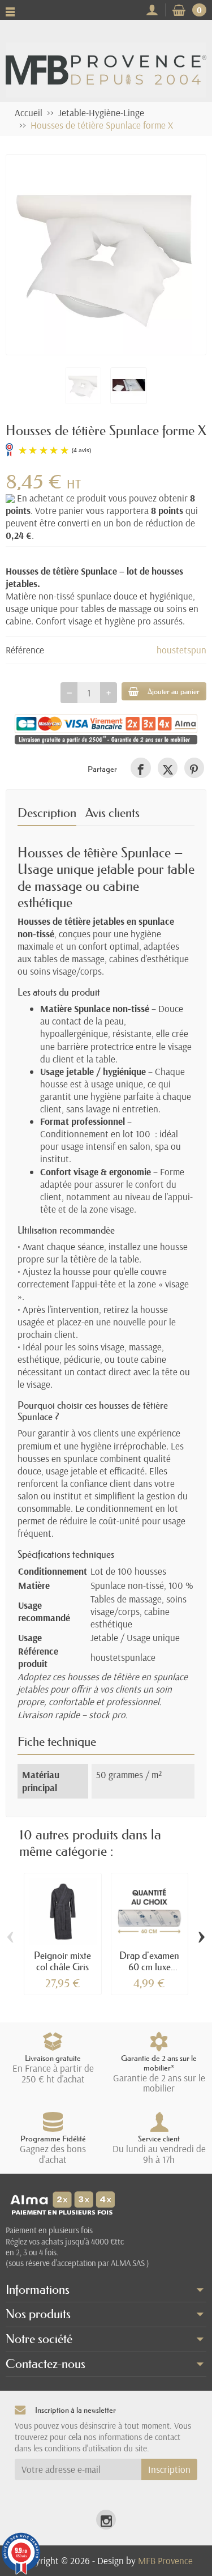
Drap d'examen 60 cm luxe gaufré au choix (149, 1967)
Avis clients (113, 813)
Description (47, 813)
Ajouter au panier (174, 691)
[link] (140, 768)
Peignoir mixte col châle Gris (62, 1961)
